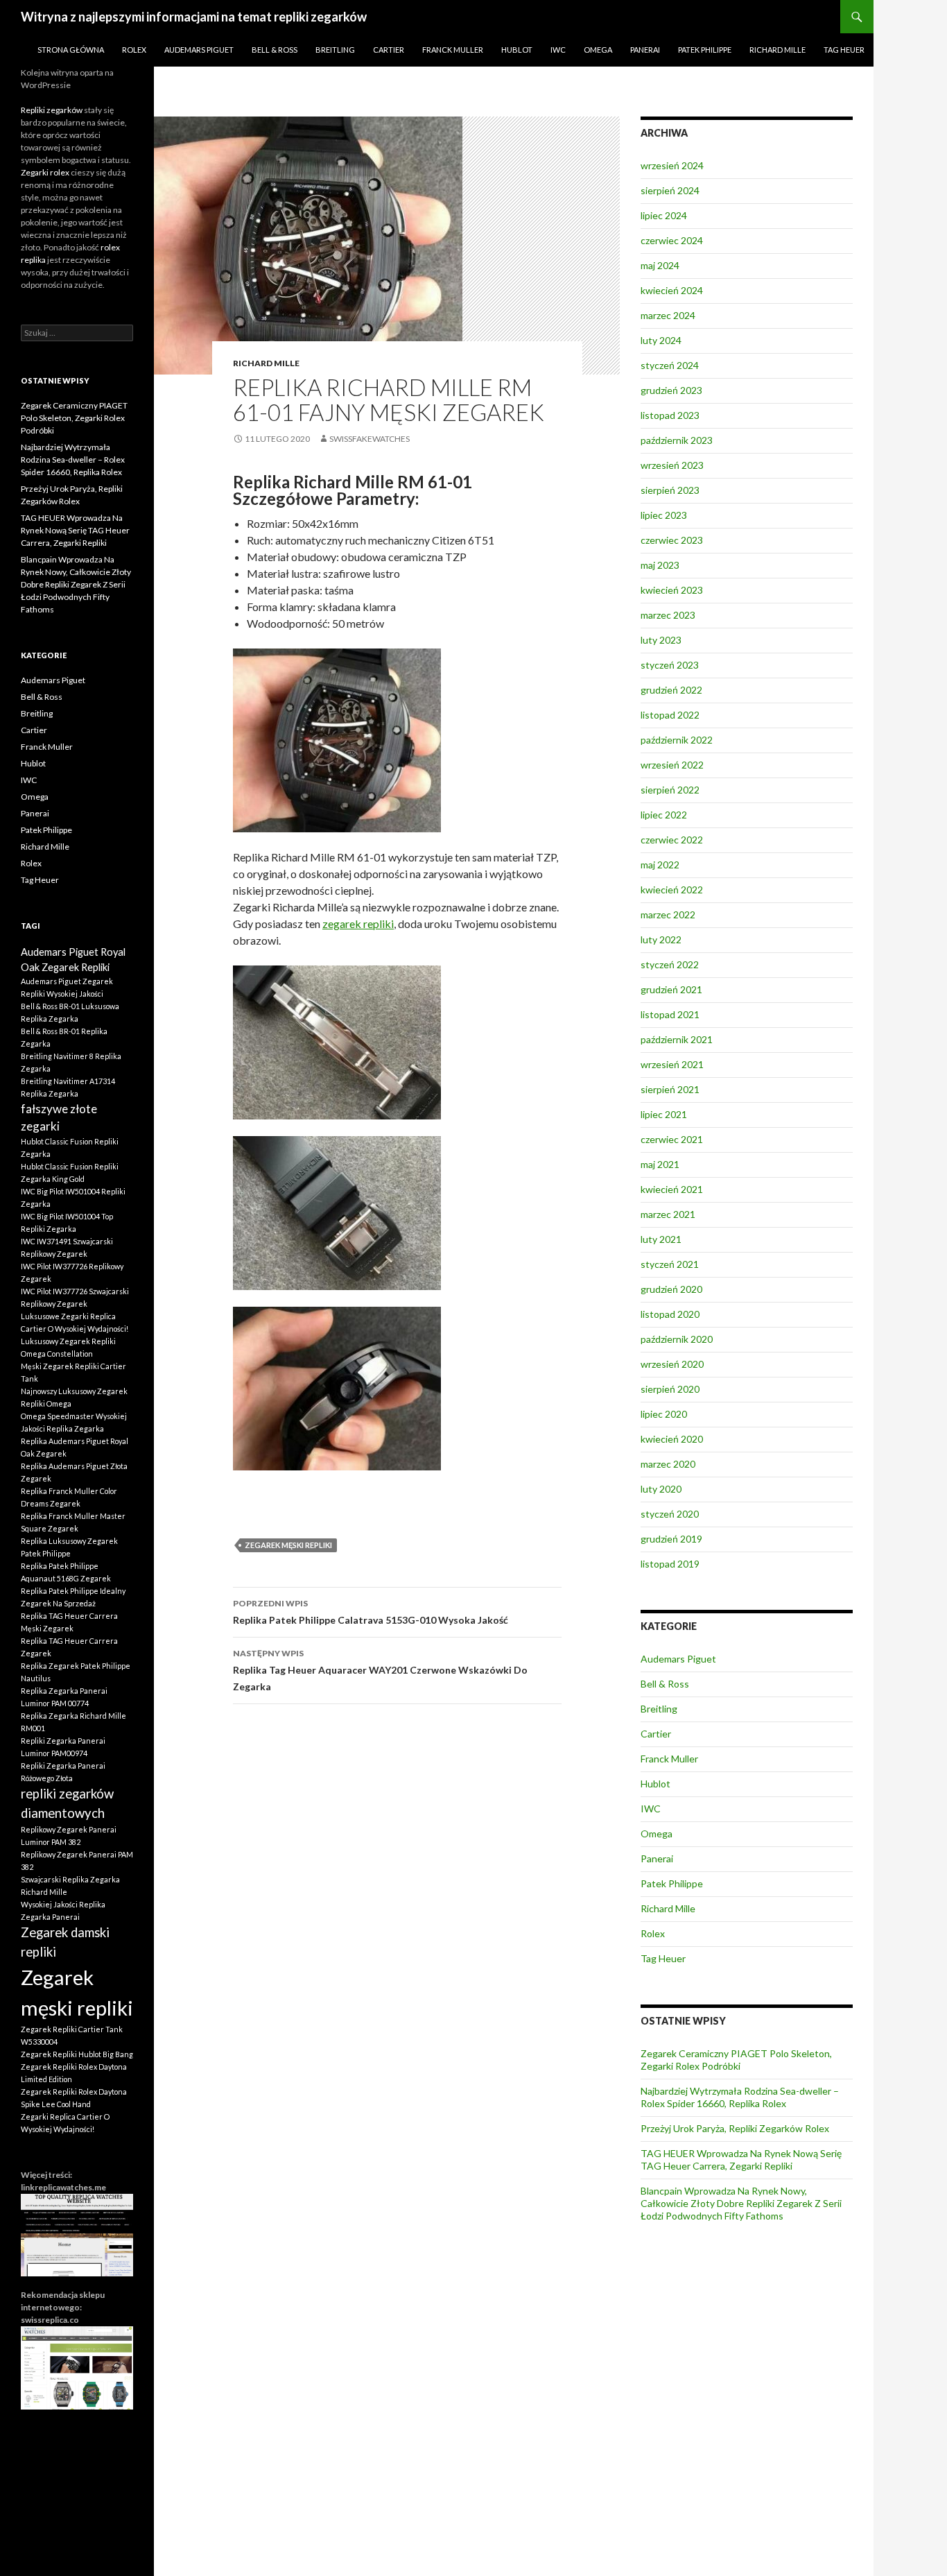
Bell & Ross (275, 50)
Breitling (335, 50)
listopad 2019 (670, 1564)
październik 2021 (677, 1039)
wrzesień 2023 (672, 465)
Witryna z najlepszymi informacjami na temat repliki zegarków (194, 17)
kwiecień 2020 (672, 1439)
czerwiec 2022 (672, 840)
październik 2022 (677, 740)
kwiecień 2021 (672, 1189)
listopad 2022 (670, 715)
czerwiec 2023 (672, 540)
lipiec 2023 (664, 515)
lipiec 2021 (664, 1114)
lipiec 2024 (664, 215)
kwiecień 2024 (672, 290)
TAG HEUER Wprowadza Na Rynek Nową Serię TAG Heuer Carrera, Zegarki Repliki (741, 2159)
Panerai (645, 50)
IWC (558, 50)
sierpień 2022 (670, 790)
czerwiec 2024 (672, 240)
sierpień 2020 (670, 1389)
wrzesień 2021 (672, 1064)
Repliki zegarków (52, 110)
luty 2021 (661, 1239)
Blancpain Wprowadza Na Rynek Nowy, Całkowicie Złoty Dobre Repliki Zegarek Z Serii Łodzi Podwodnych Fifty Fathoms (741, 2203)
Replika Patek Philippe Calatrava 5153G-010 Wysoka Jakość (371, 1612)
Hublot (517, 50)
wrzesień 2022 (672, 765)
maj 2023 (660, 565)
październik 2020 (677, 1339)
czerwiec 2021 (672, 1139)
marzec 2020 (668, 1464)
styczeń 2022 (670, 964)
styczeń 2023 (670, 665)
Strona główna (71, 50)
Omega (598, 50)
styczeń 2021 (670, 1264)
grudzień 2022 (671, 690)
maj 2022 (660, 865)
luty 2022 (661, 939)
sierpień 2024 (670, 190)
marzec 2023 (668, 615)
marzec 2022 (668, 915)
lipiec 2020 (664, 1414)
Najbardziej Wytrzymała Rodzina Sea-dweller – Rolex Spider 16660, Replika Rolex (740, 2097)
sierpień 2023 (670, 490)
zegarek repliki (358, 924)
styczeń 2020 (670, 1514)
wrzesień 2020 (672, 1364)
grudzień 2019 (671, 1539)
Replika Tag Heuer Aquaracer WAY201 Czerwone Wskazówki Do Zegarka (380, 1670)
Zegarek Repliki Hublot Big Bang (77, 2054)
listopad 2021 (670, 1014)
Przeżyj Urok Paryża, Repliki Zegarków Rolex (735, 2128)
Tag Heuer (844, 50)
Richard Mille (777, 50)
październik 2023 (677, 440)
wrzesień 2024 (672, 165)
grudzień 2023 (671, 390)
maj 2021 (660, 1164)
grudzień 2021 (671, 989)
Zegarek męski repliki (288, 1545)
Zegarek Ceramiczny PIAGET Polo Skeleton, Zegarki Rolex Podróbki (736, 2060)
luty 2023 (661, 640)
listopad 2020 (670, 1314)
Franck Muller (453, 50)
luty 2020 (661, 1489)
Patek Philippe (705, 50)
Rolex (134, 50)
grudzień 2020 (671, 1289)
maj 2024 (660, 265)
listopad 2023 (670, 415)
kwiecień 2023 (672, 590)
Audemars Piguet (199, 50)
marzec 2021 (668, 1214)
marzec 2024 (668, 315)
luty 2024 (661, 340)
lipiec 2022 (664, 815)
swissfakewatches (370, 439)
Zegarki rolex (45, 172)
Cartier (389, 50)
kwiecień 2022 (672, 890)
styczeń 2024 (670, 365)
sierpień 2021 (670, 1089)
